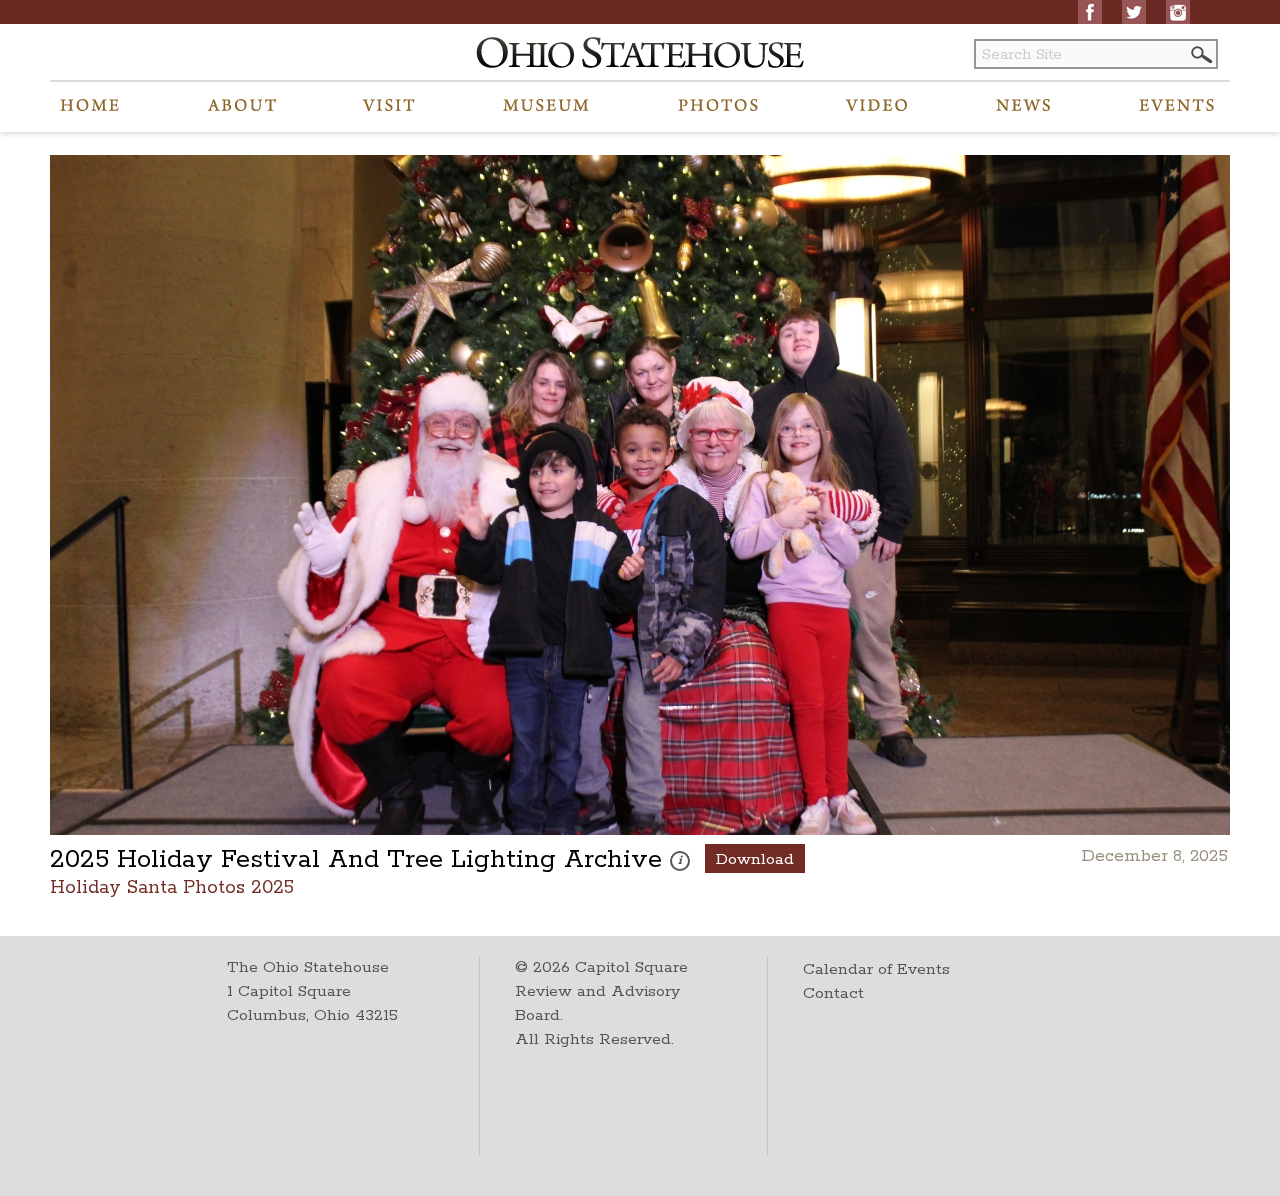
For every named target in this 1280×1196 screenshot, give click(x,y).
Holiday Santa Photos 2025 (172, 886)
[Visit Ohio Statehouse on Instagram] (1178, 12)
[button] (1200, 54)
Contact (833, 993)
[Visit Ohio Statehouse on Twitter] (1134, 12)
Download (755, 859)
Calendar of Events (876, 969)
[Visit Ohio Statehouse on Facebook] (1090, 12)
